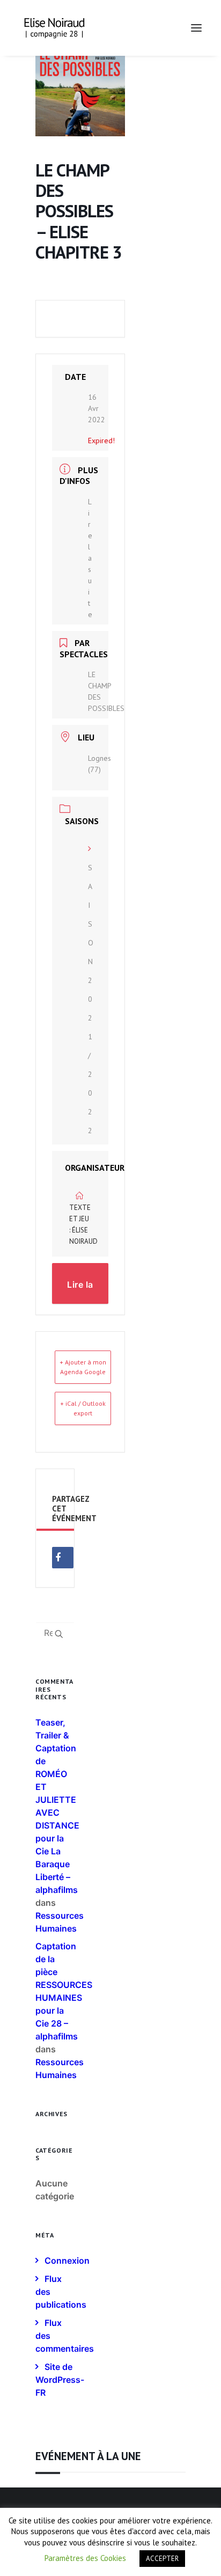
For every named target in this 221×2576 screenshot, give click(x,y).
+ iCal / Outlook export (83, 1408)
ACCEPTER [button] (162, 2559)
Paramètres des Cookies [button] (85, 2558)
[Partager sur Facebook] (63, 1558)
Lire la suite (90, 558)
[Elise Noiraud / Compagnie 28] (54, 28)
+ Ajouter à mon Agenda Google (83, 1367)
